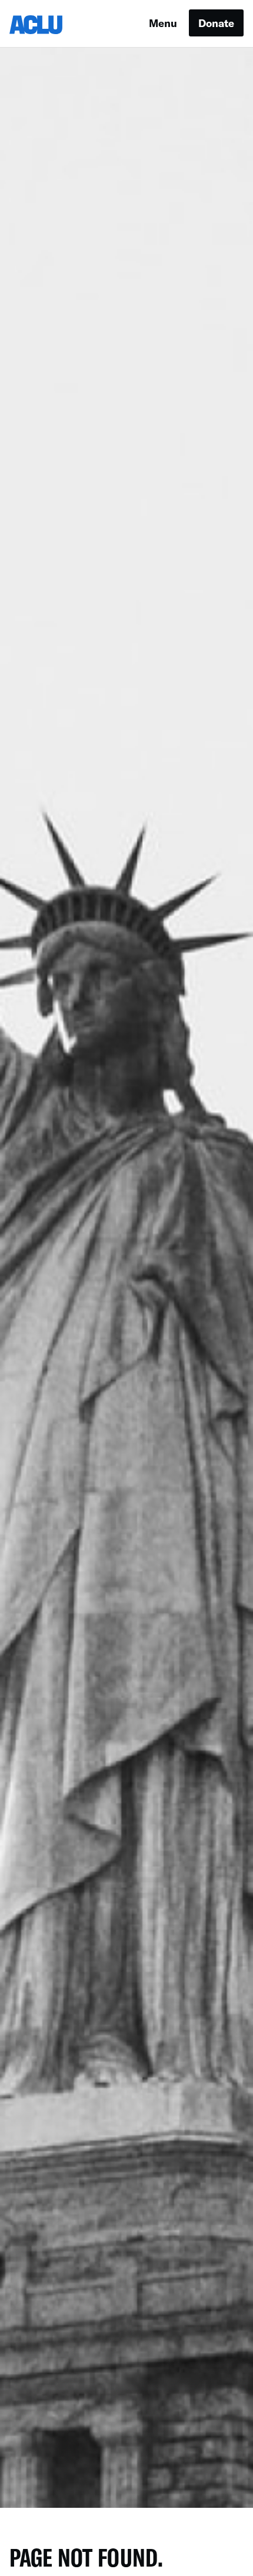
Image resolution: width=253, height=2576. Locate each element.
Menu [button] (163, 23)
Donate (216, 23)
